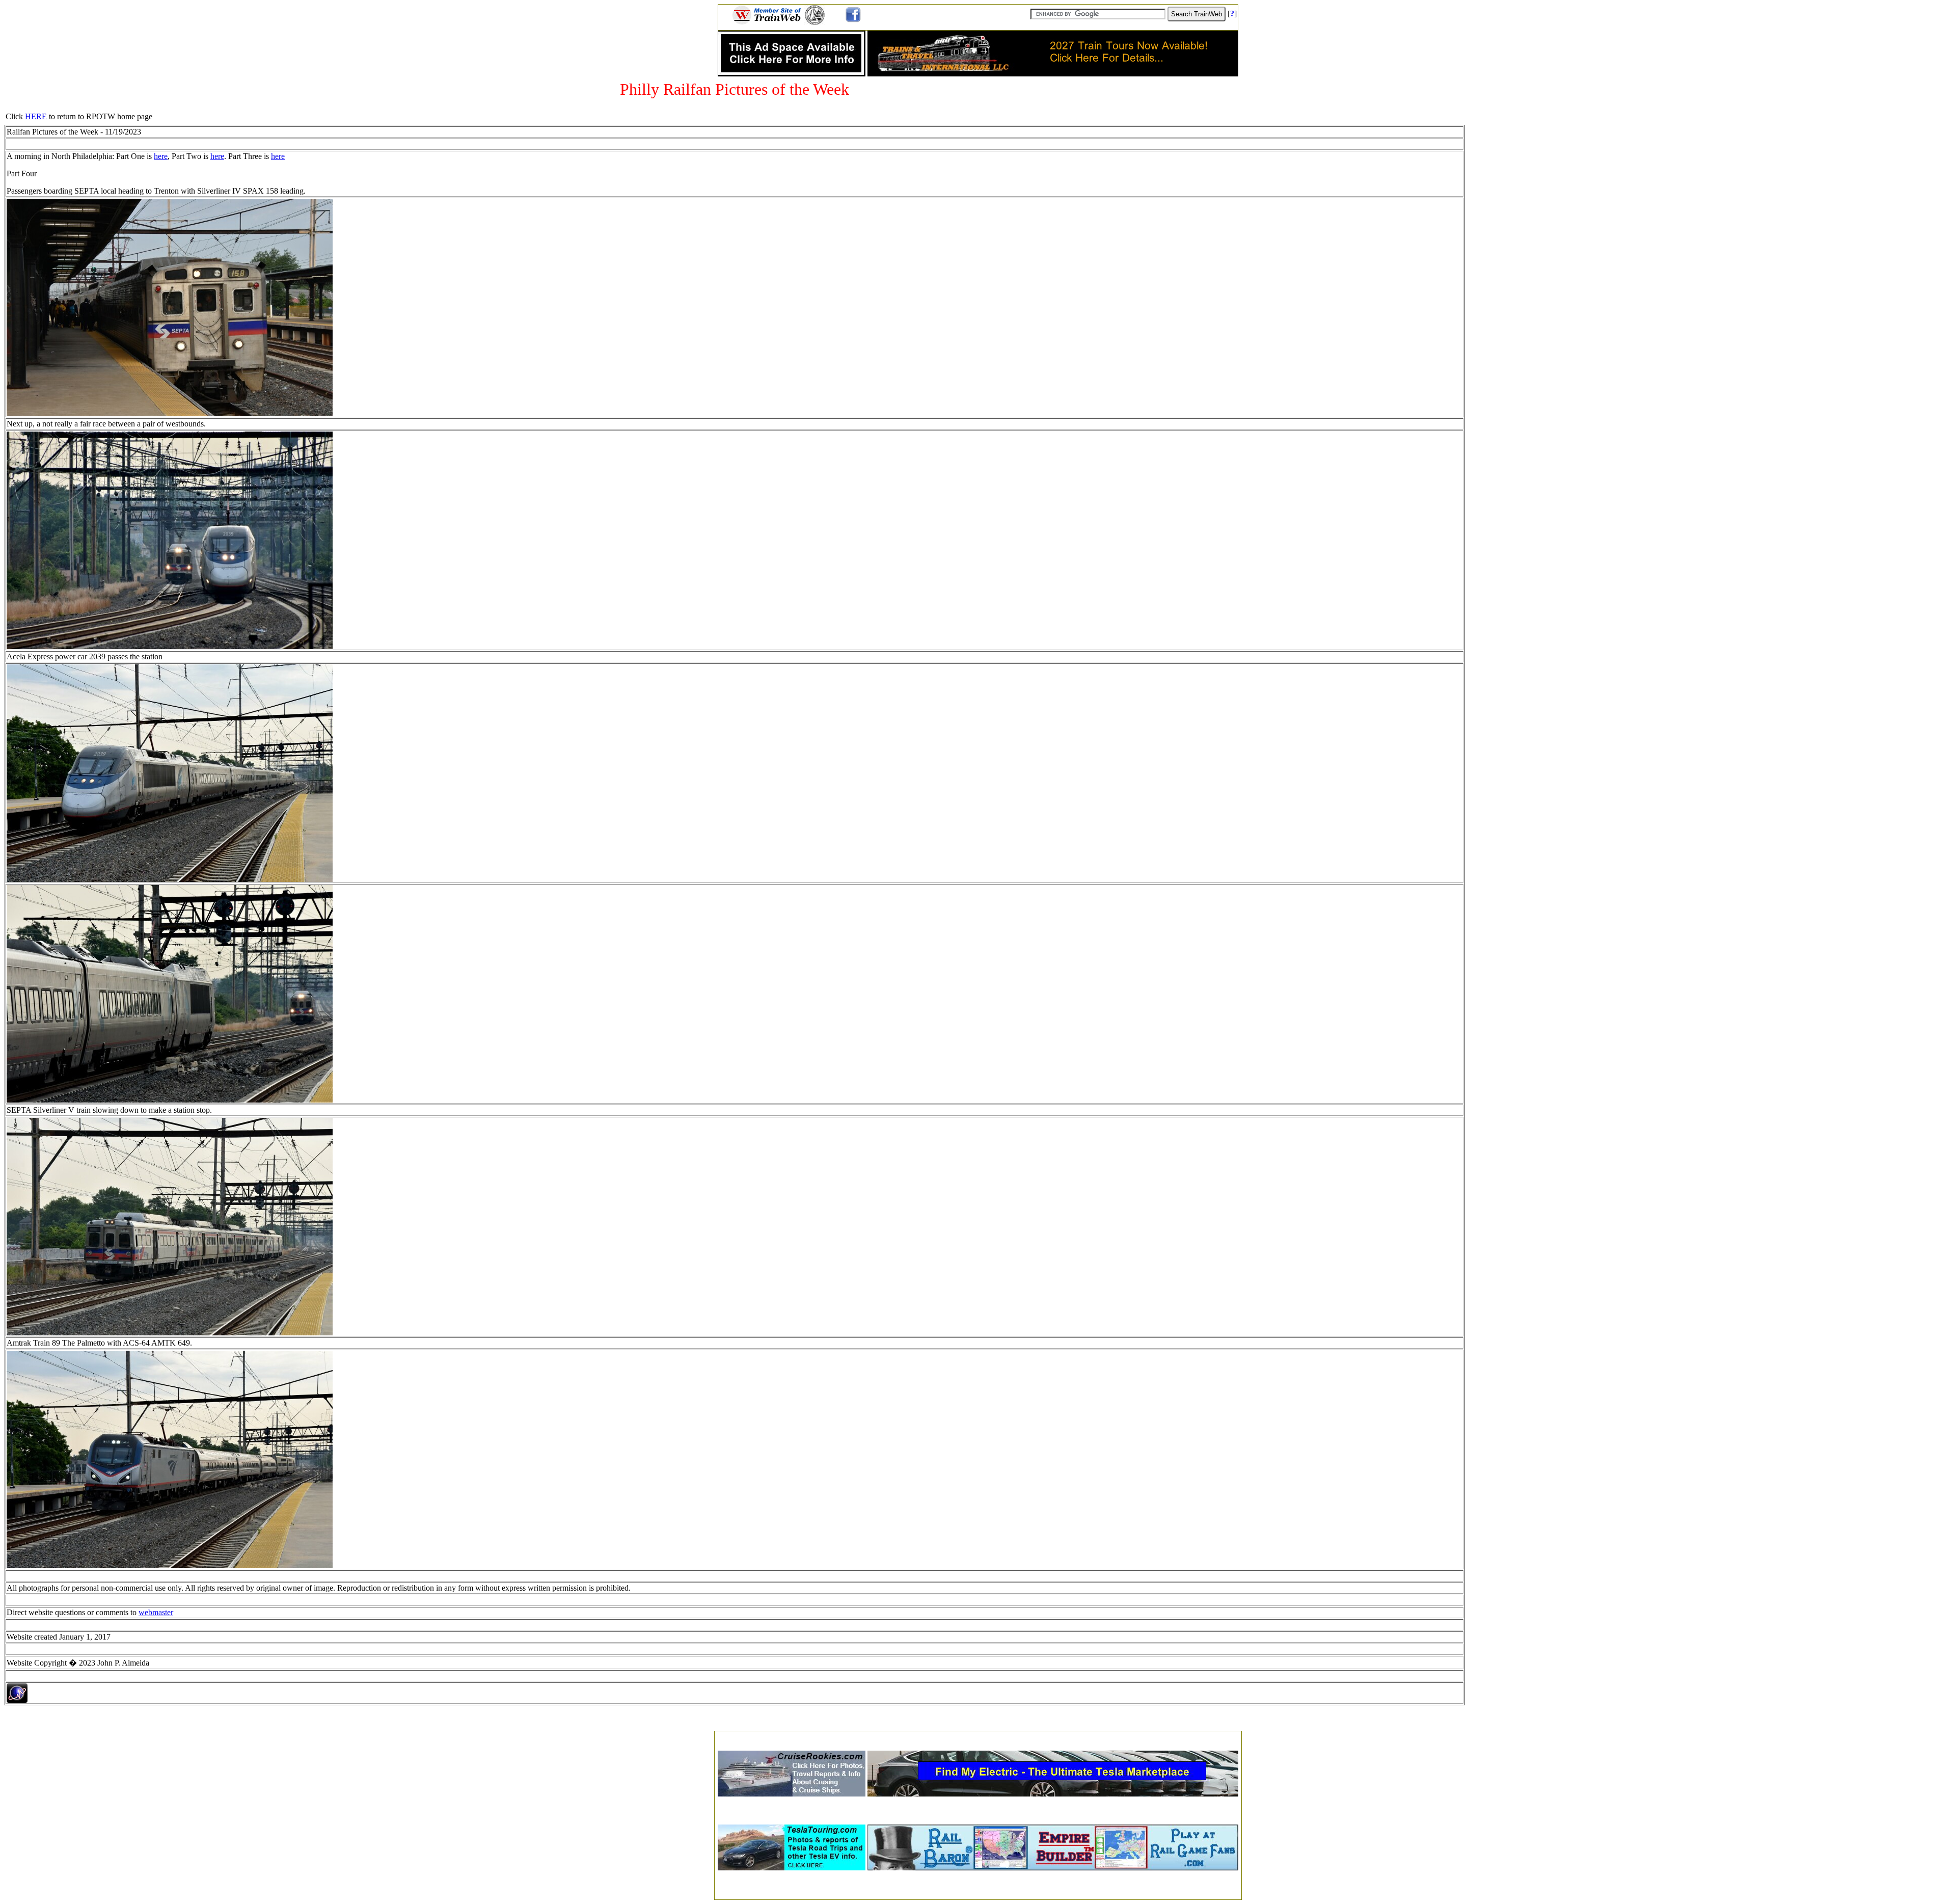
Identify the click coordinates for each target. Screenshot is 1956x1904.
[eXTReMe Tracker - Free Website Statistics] (17, 1700)
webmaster (156, 1612)
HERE (36, 116)
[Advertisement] (978, 1738)
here (161, 156)
